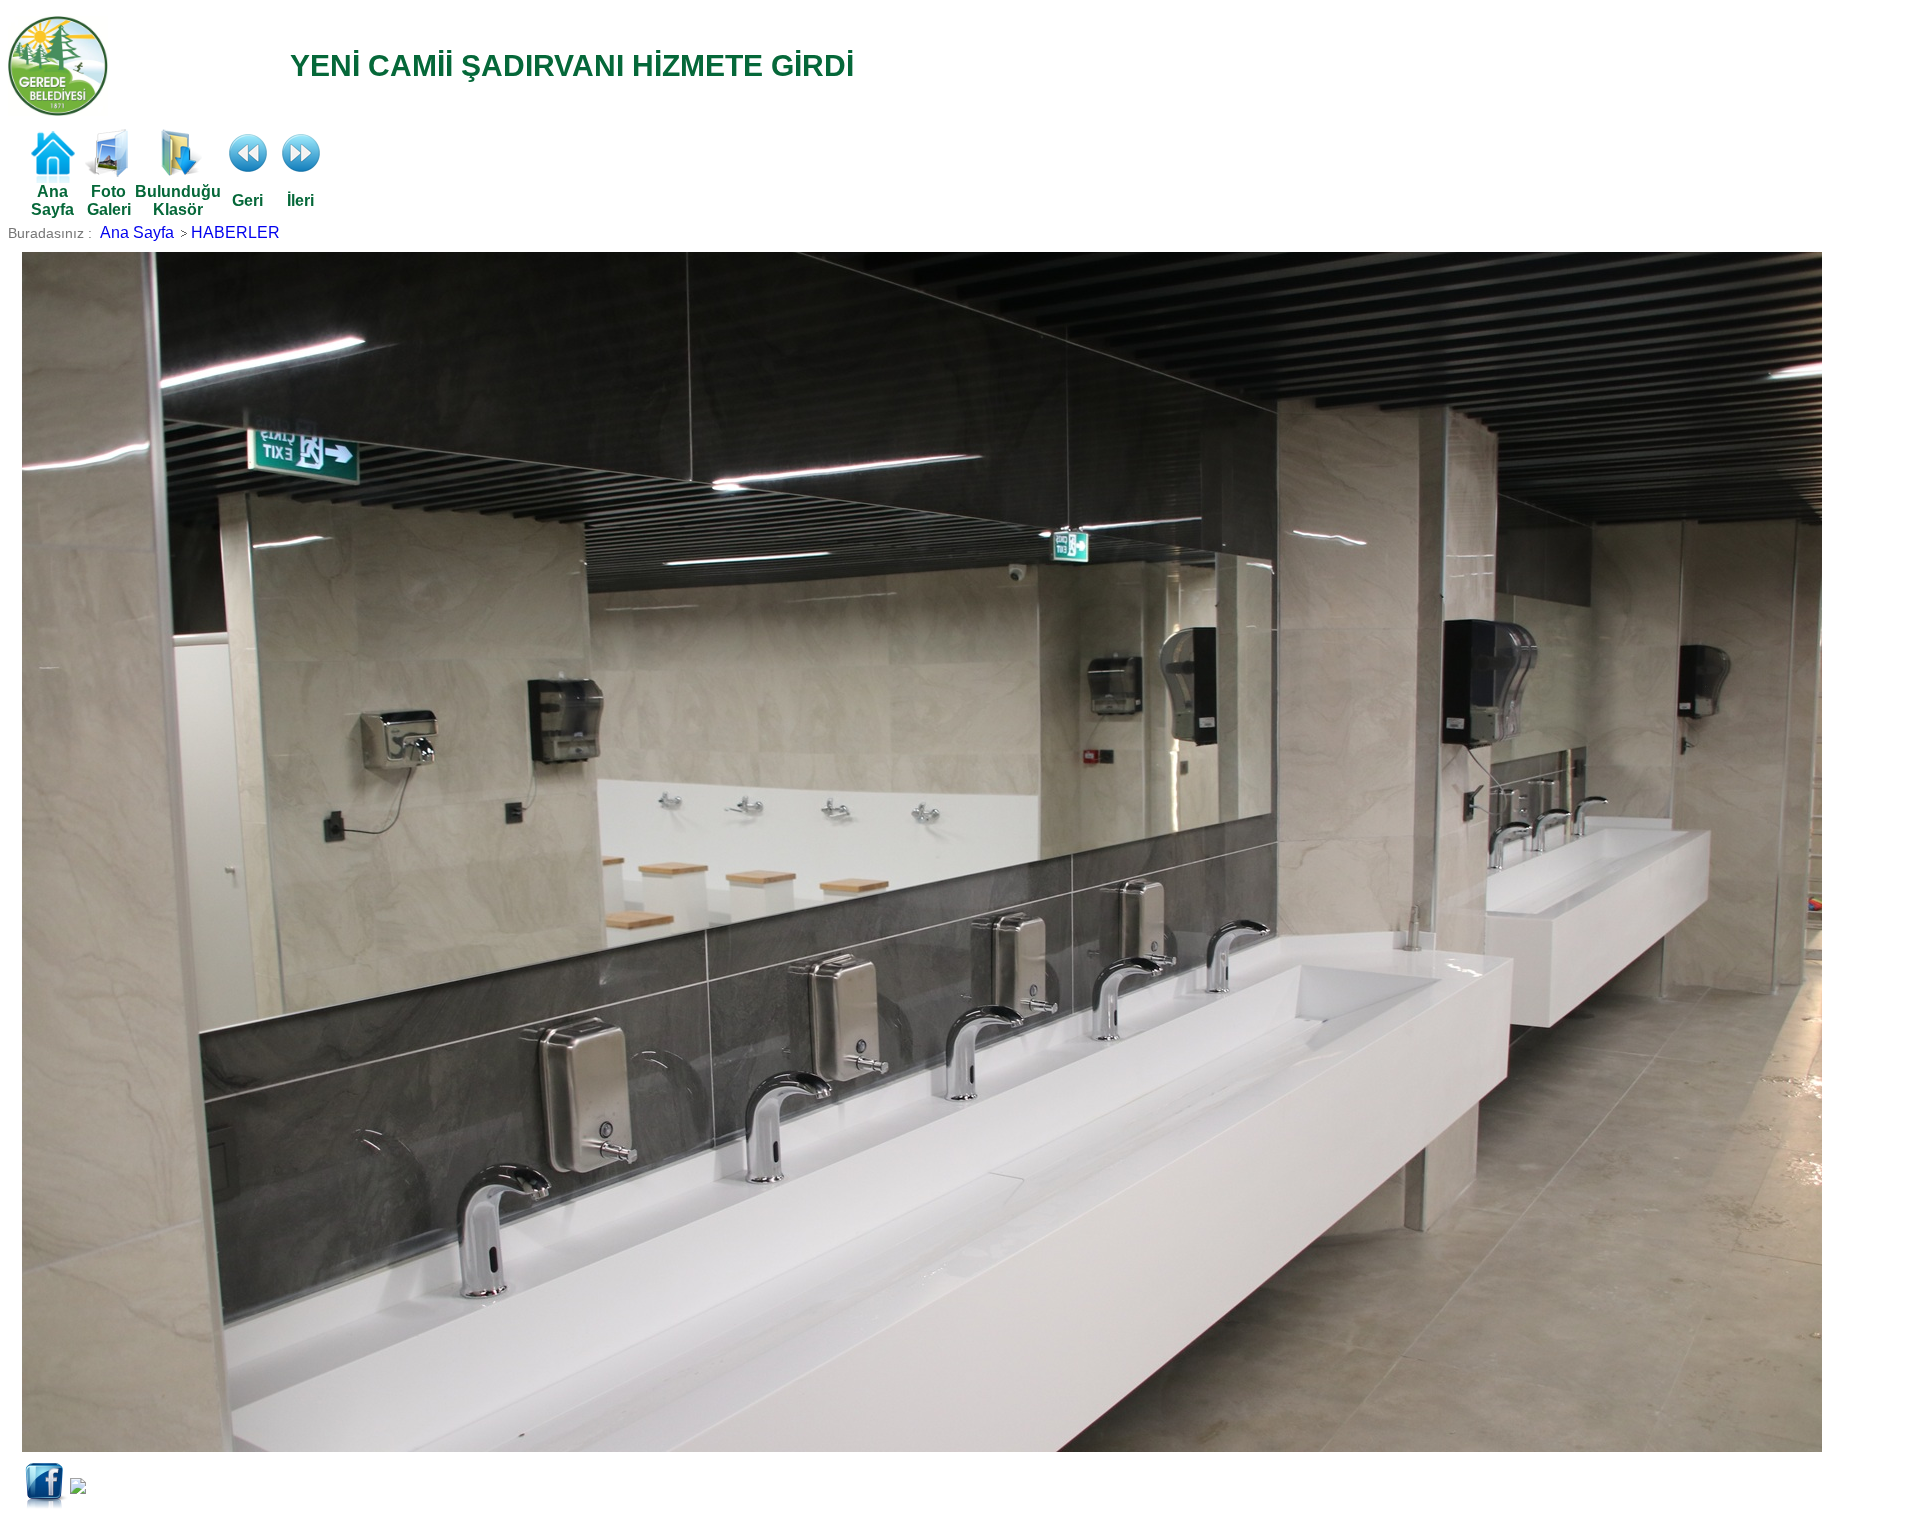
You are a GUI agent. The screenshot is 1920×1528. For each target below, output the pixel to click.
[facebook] (46, 1504)
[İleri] (301, 171)
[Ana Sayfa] (52, 177)
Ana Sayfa (137, 232)
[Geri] (248, 171)
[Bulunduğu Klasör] (178, 171)
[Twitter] (78, 1488)
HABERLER (235, 232)
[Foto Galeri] (109, 171)
